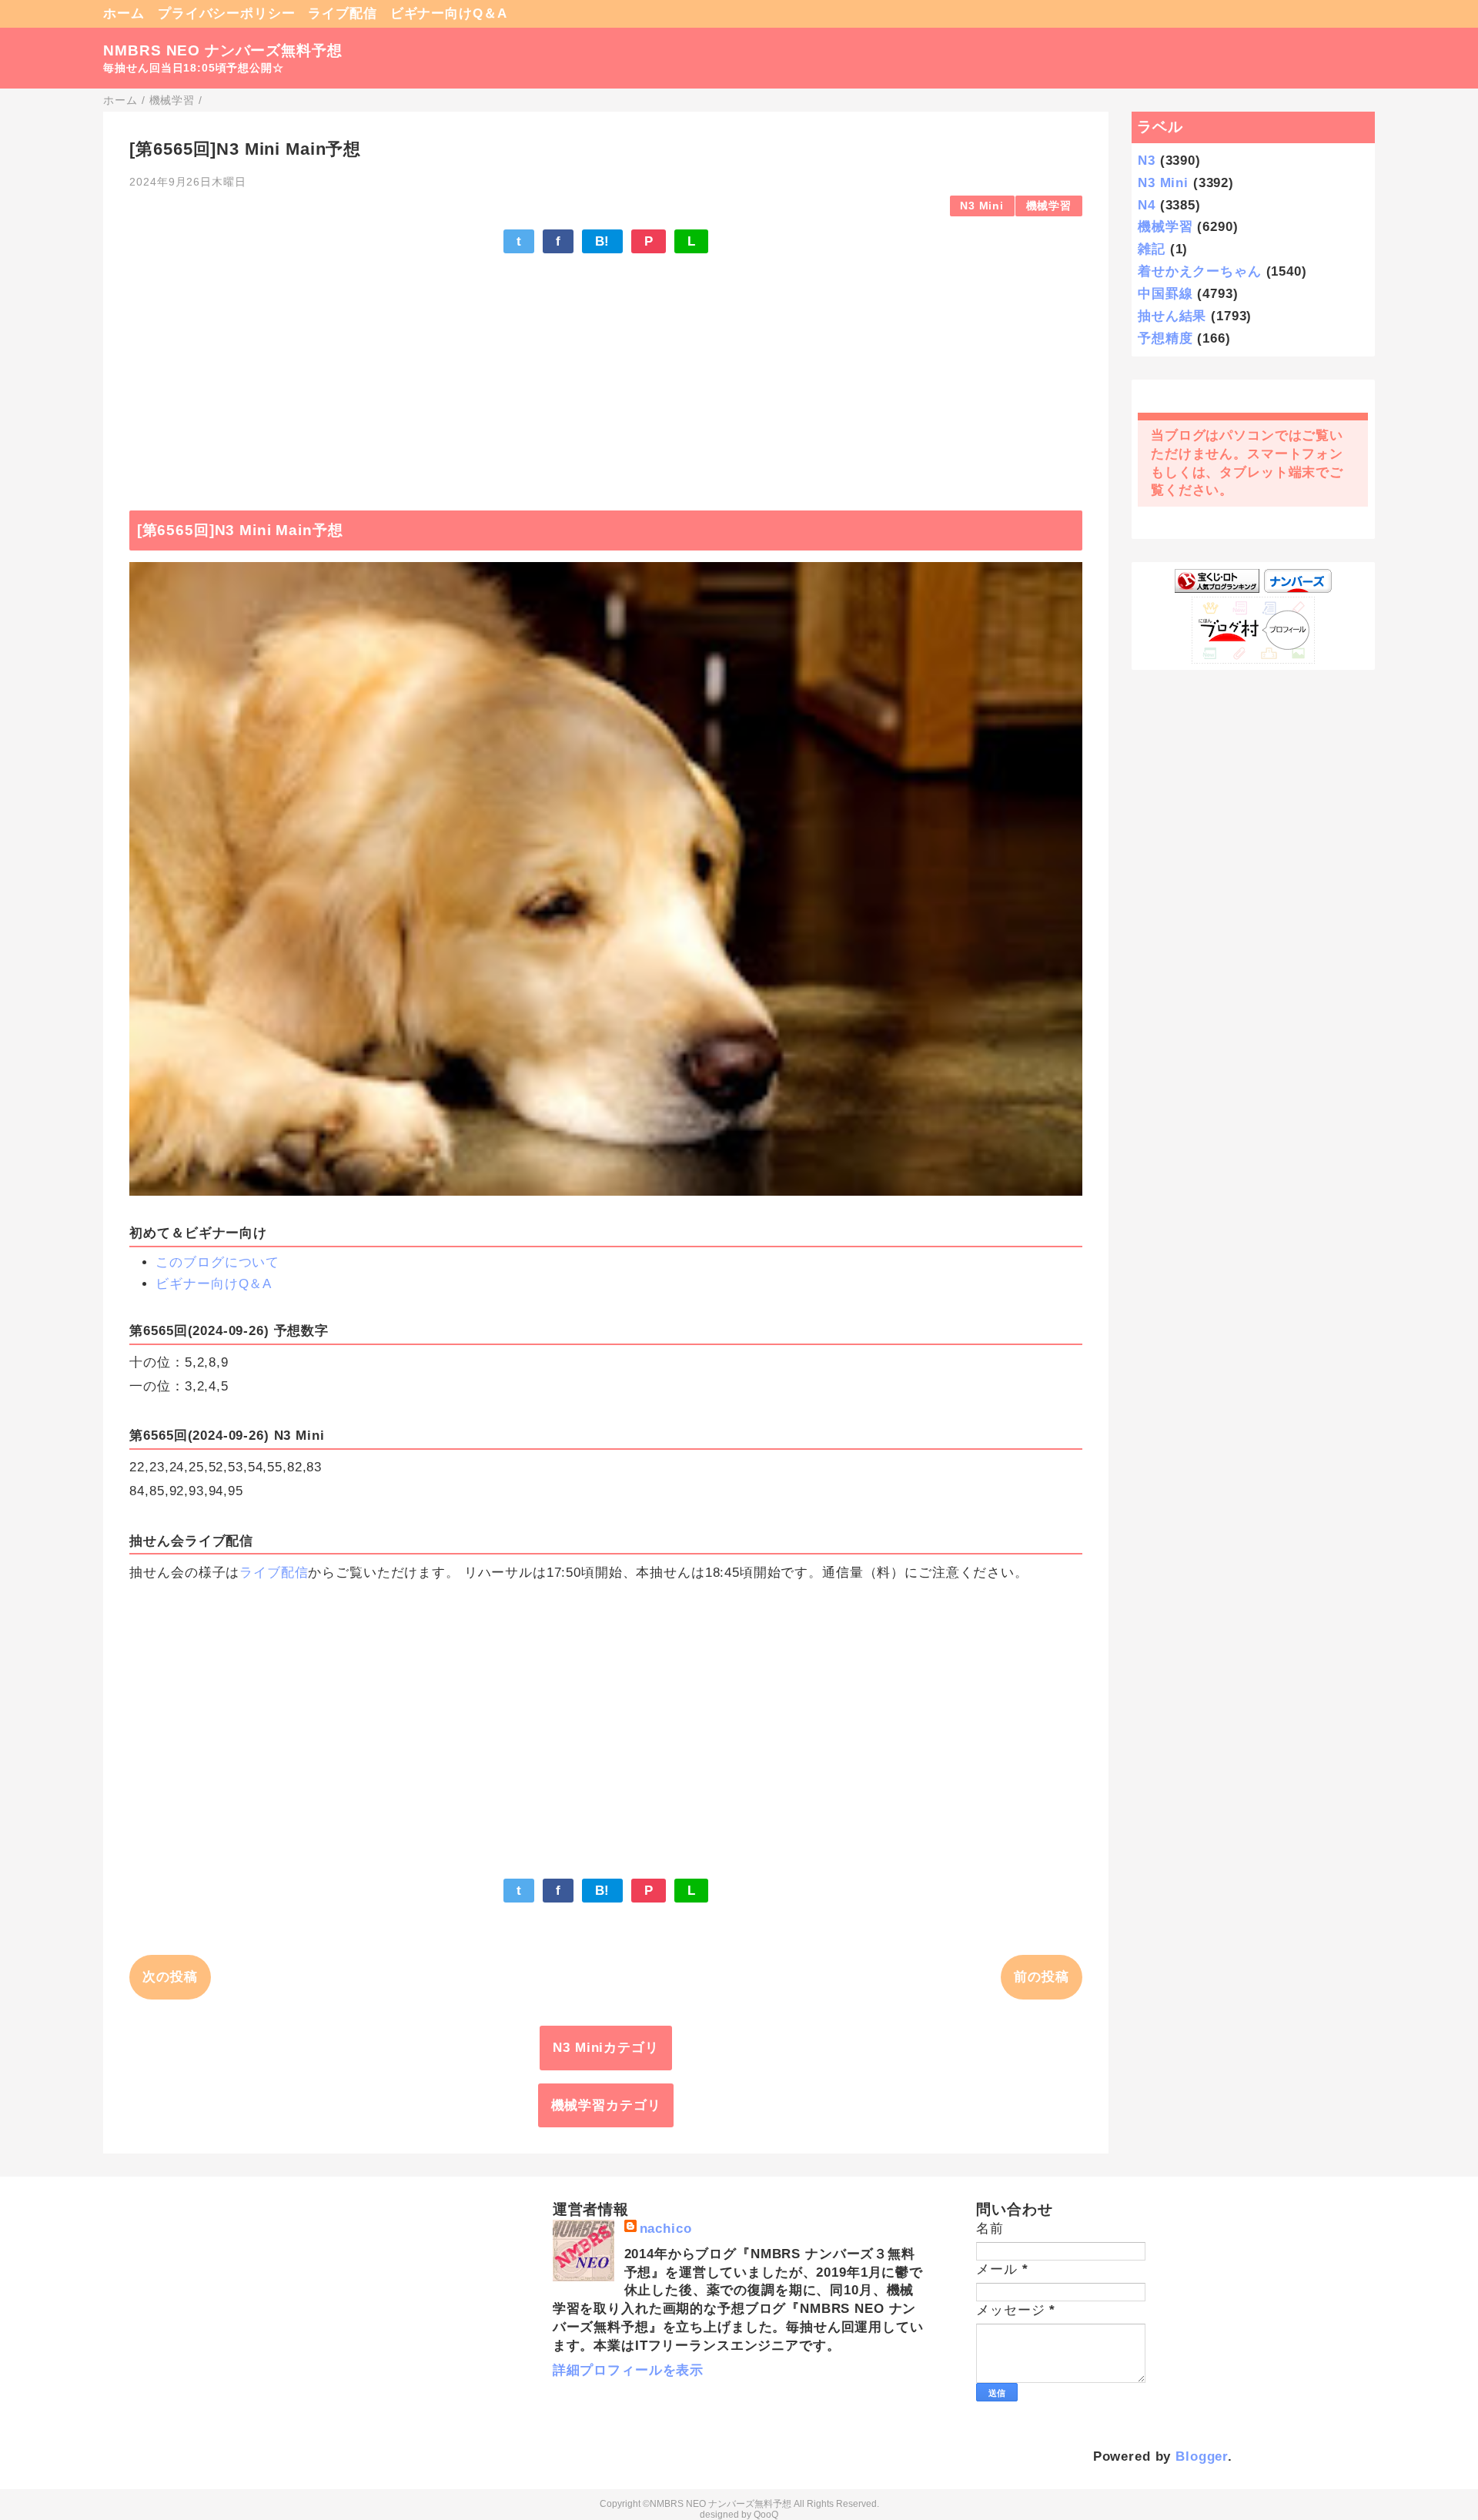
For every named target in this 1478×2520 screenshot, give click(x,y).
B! (603, 241)
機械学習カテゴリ (606, 2105)
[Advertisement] (606, 374)
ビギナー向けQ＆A (449, 13)
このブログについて (217, 1262)
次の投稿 (170, 1977)
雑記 (1152, 249)
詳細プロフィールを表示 (628, 2370)
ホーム (124, 13)
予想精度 (1165, 338)
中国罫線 (1165, 294)
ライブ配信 (342, 13)
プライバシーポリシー (227, 13)
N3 (1147, 161)
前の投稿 (1041, 1977)
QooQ (766, 2515)
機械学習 (1049, 206)
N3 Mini (982, 206)
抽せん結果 (1172, 316)
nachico (666, 2229)
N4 (1147, 205)
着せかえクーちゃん (1200, 271)
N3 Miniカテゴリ (605, 2048)
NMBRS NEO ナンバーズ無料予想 (222, 50)
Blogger (1202, 2456)
